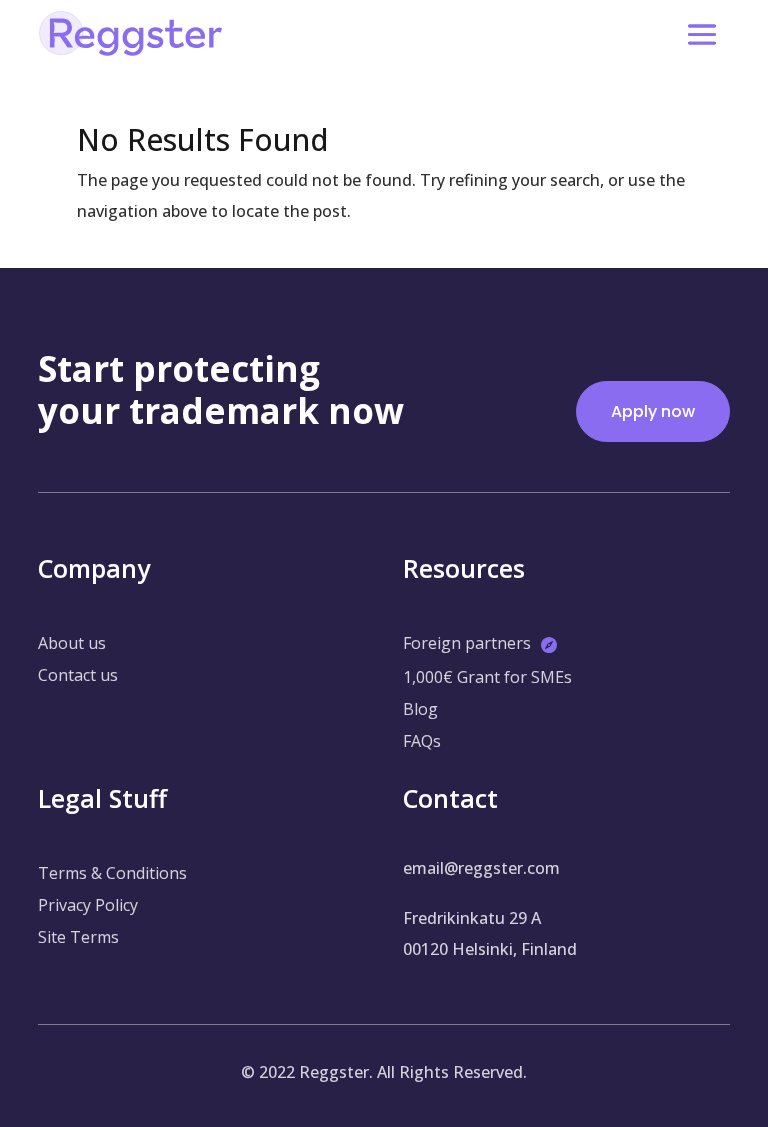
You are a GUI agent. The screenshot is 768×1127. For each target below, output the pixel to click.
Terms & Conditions (112, 873)
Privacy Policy (88, 905)
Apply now (653, 411)
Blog (420, 709)
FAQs (422, 741)
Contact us (78, 675)
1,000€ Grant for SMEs (487, 677)
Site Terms (78, 937)
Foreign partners (467, 643)
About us (72, 643)
